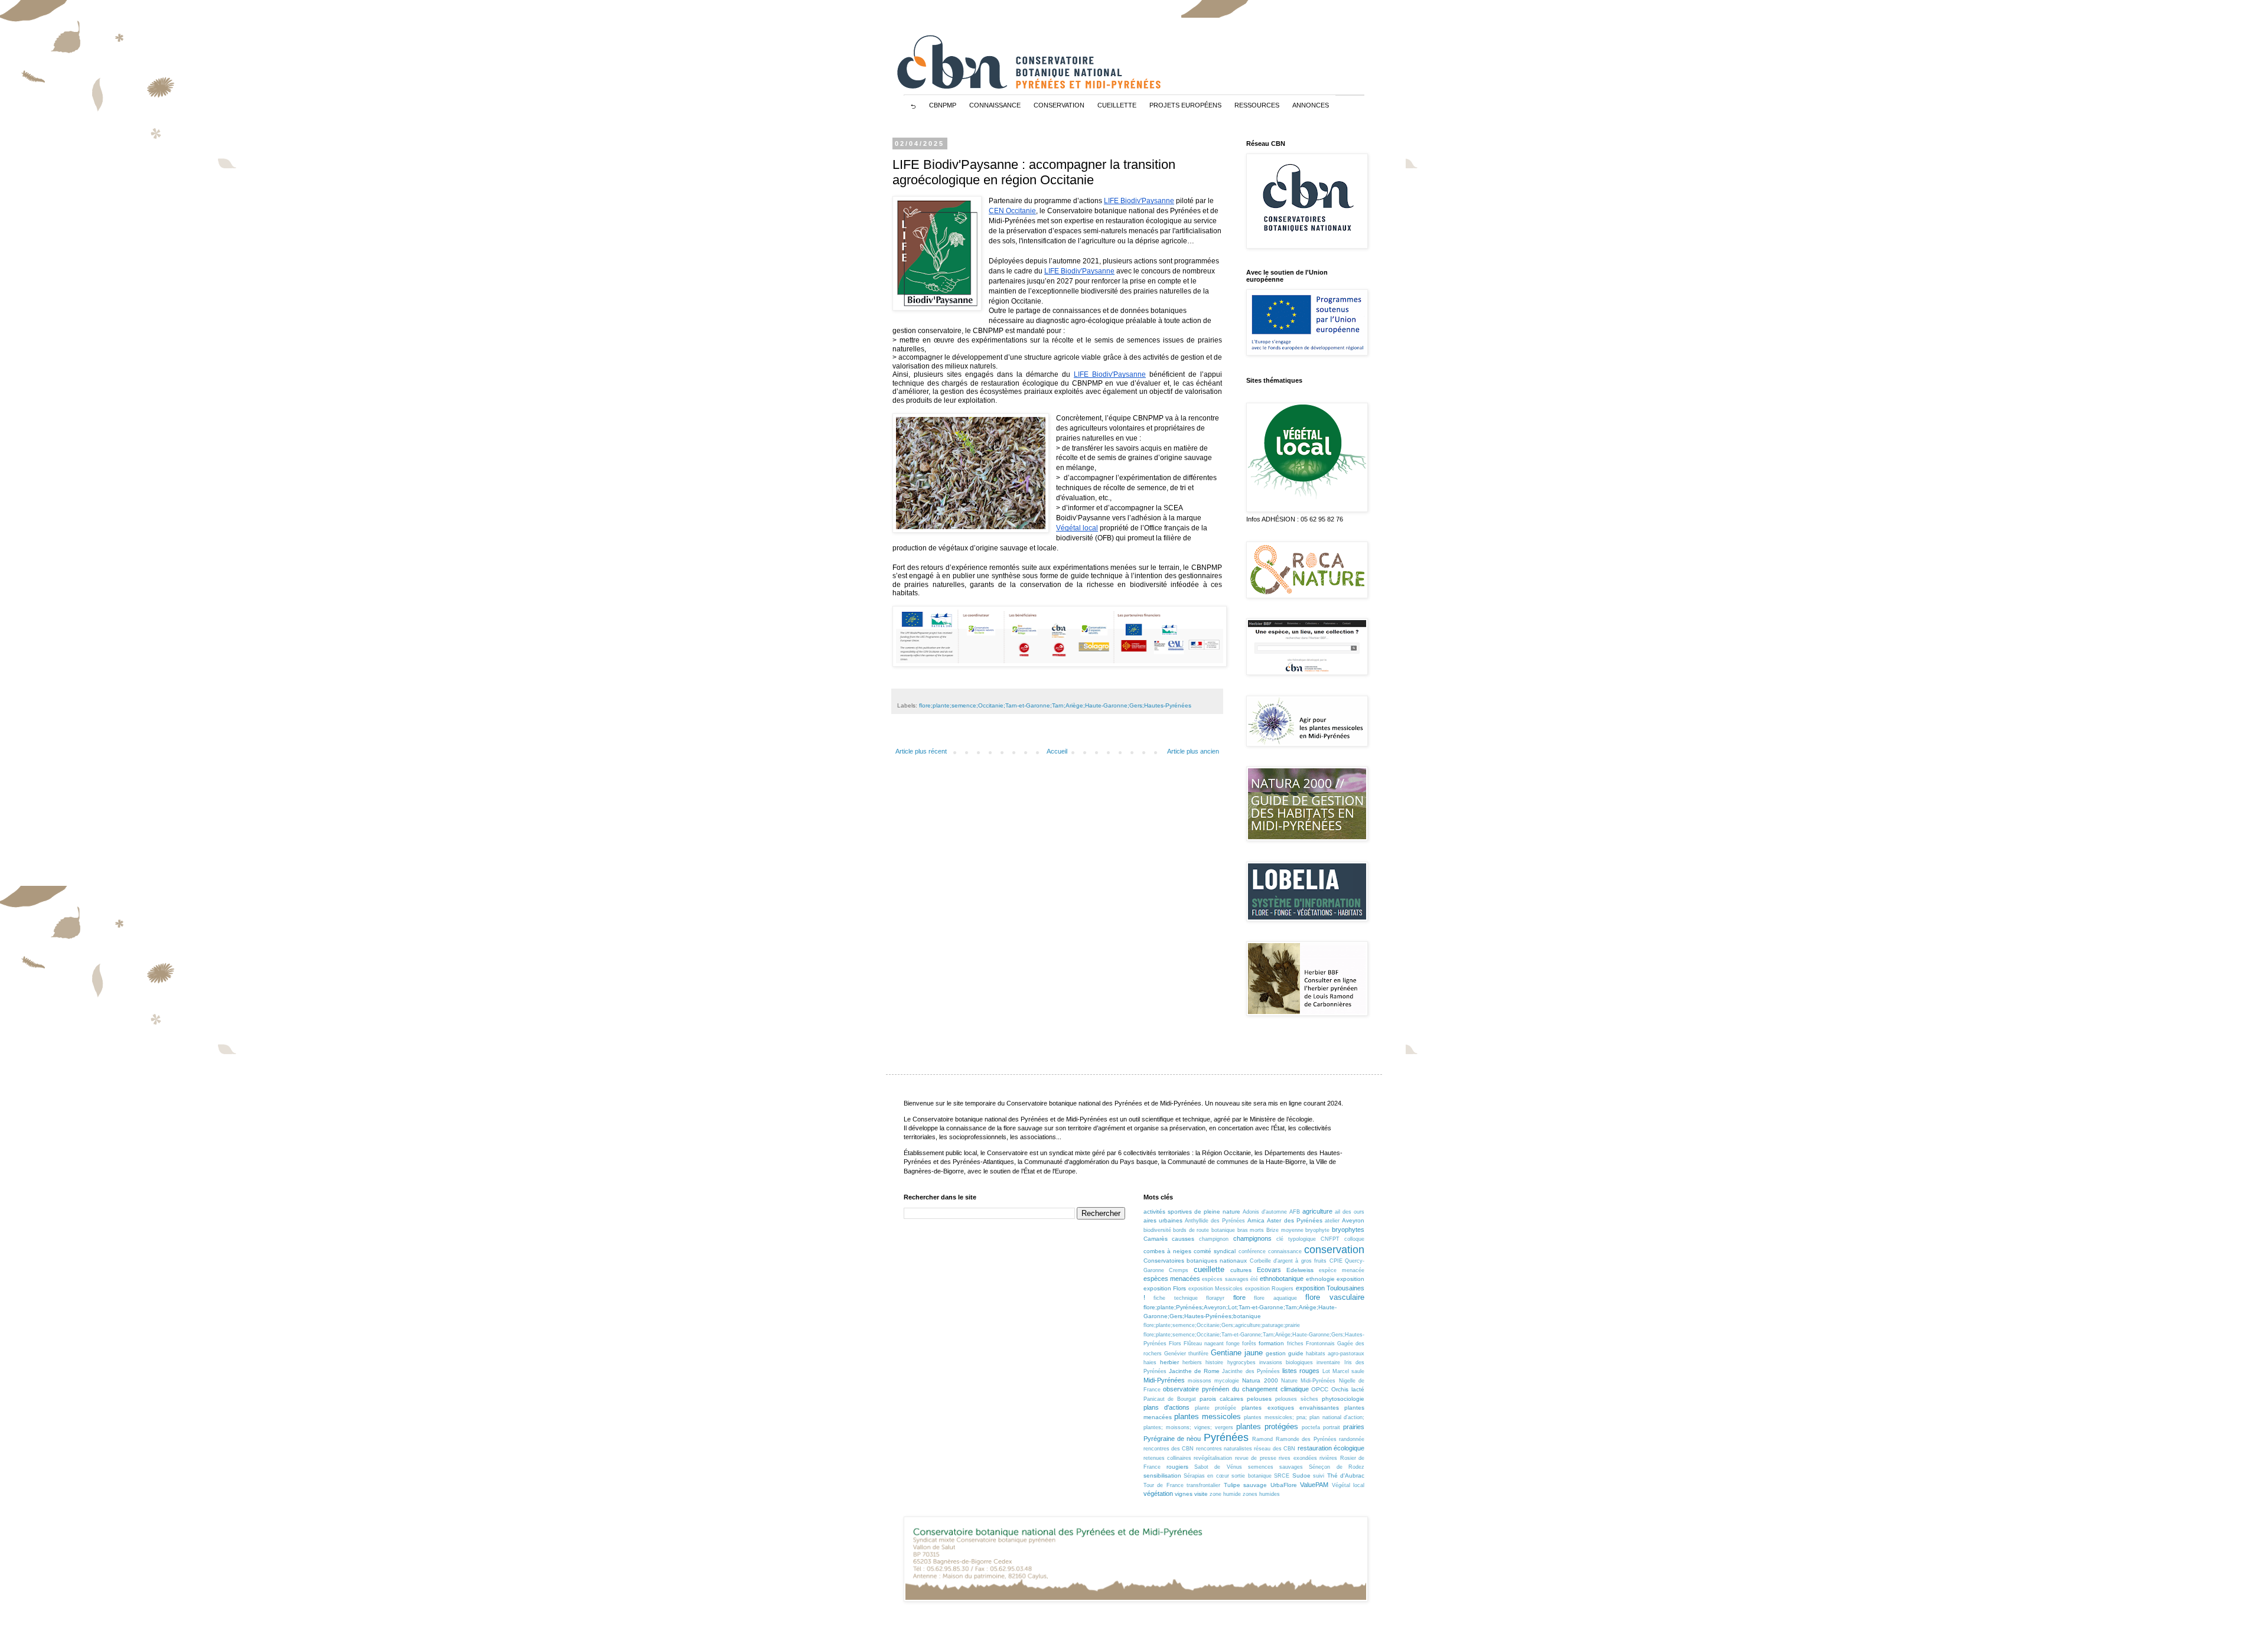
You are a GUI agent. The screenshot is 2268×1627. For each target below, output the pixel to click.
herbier (1169, 1362)
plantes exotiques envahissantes (1290, 1408)
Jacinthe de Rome (1194, 1371)
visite (1201, 1494)
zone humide (1225, 1494)
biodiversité (1157, 1230)
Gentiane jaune (1237, 1353)
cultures (1241, 1270)
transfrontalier (1203, 1485)
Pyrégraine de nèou (1172, 1439)
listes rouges (1301, 1371)
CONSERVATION (1059, 105)
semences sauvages (1275, 1467)
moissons (1200, 1381)
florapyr (1215, 1298)
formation (1271, 1343)
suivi (1319, 1476)
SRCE (1282, 1476)
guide (1296, 1353)
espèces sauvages (1225, 1279)
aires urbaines (1163, 1220)
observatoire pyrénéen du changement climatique (1236, 1389)
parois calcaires (1221, 1399)
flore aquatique (1275, 1298)
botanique (1223, 1230)
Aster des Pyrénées (1294, 1220)
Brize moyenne (1285, 1230)
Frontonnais (1320, 1344)
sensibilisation (1162, 1476)
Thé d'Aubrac (1346, 1476)
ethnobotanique (1282, 1279)
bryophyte (1317, 1230)
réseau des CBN (1275, 1449)
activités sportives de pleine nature (1192, 1212)
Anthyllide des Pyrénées (1215, 1221)
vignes (1184, 1494)
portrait (1332, 1427)
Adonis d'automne (1265, 1212)
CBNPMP (943, 105)
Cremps (1179, 1270)
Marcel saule (1348, 1371)
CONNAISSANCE (995, 105)
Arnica (1256, 1220)
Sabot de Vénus (1218, 1467)
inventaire (1328, 1362)
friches (1295, 1344)
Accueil (1057, 751)
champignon (1214, 1239)
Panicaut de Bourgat (1170, 1399)
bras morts (1251, 1230)
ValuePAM (1314, 1485)
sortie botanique (1251, 1476)
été (1254, 1279)
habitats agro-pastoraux (1335, 1354)
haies (1150, 1362)
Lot (1326, 1371)
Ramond (1262, 1439)
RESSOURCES (1257, 105)
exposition (1350, 1279)
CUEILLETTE (1117, 105)
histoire (1214, 1362)
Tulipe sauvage (1246, 1485)
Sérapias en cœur (1206, 1476)
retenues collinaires (1167, 1458)
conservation (1334, 1250)
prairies (1354, 1427)
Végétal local (1348, 1485)
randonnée (1352, 1439)
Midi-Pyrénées (1164, 1380)
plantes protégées (1267, 1427)
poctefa (1311, 1427)
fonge (1233, 1344)
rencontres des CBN (1169, 1449)
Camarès (1156, 1239)
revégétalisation (1213, 1458)
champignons (1252, 1238)
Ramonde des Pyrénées (1306, 1439)
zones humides (1261, 1494)
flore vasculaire (1335, 1297)
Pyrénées (1226, 1437)
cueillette (1209, 1269)
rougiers (1177, 1467)
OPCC (1320, 1389)
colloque (1354, 1239)
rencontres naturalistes (1224, 1449)
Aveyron (1353, 1220)
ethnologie (1320, 1279)
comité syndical (1215, 1251)
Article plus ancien (1193, 751)
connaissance (1285, 1251)
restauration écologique (1331, 1448)
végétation (1158, 1494)
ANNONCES (1311, 105)
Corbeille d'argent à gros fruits (1288, 1261)
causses (1183, 1239)
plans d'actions (1166, 1407)
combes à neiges (1167, 1251)
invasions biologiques (1286, 1362)
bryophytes (1348, 1230)
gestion (1276, 1353)
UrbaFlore (1284, 1485)
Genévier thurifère (1186, 1354)
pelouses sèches (1297, 1399)
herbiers (1192, 1362)
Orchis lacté (1348, 1389)
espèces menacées (1172, 1279)
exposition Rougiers (1270, 1289)
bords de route (1191, 1230)
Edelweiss (1300, 1270)
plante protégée (1216, 1408)
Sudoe (1301, 1476)
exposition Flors (1165, 1288)
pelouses (1259, 1399)
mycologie (1227, 1381)
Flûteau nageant (1204, 1344)
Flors (1175, 1344)
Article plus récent (921, 751)
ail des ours (1350, 1212)
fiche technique (1176, 1298)
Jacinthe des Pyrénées (1251, 1371)
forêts (1249, 1344)
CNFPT (1330, 1239)
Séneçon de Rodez (1337, 1467)
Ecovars (1269, 1270)
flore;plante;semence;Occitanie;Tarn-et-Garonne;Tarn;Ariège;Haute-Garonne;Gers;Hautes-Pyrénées (1055, 705)
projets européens (1185, 105)
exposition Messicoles (1216, 1289)
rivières (1328, 1458)
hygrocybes (1241, 1362)
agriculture (1317, 1211)
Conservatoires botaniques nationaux (1195, 1261)
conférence (1252, 1251)
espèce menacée (1342, 1270)
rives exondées (1298, 1458)
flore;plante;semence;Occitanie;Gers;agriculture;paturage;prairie (1222, 1325)
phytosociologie (1343, 1399)
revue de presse (1256, 1458)
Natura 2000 (1260, 1380)
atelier (1332, 1221)
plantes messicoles (1208, 1416)
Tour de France (1164, 1485)
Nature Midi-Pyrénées (1308, 1381)
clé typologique (1296, 1239)
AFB (1295, 1212)
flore (1239, 1297)
